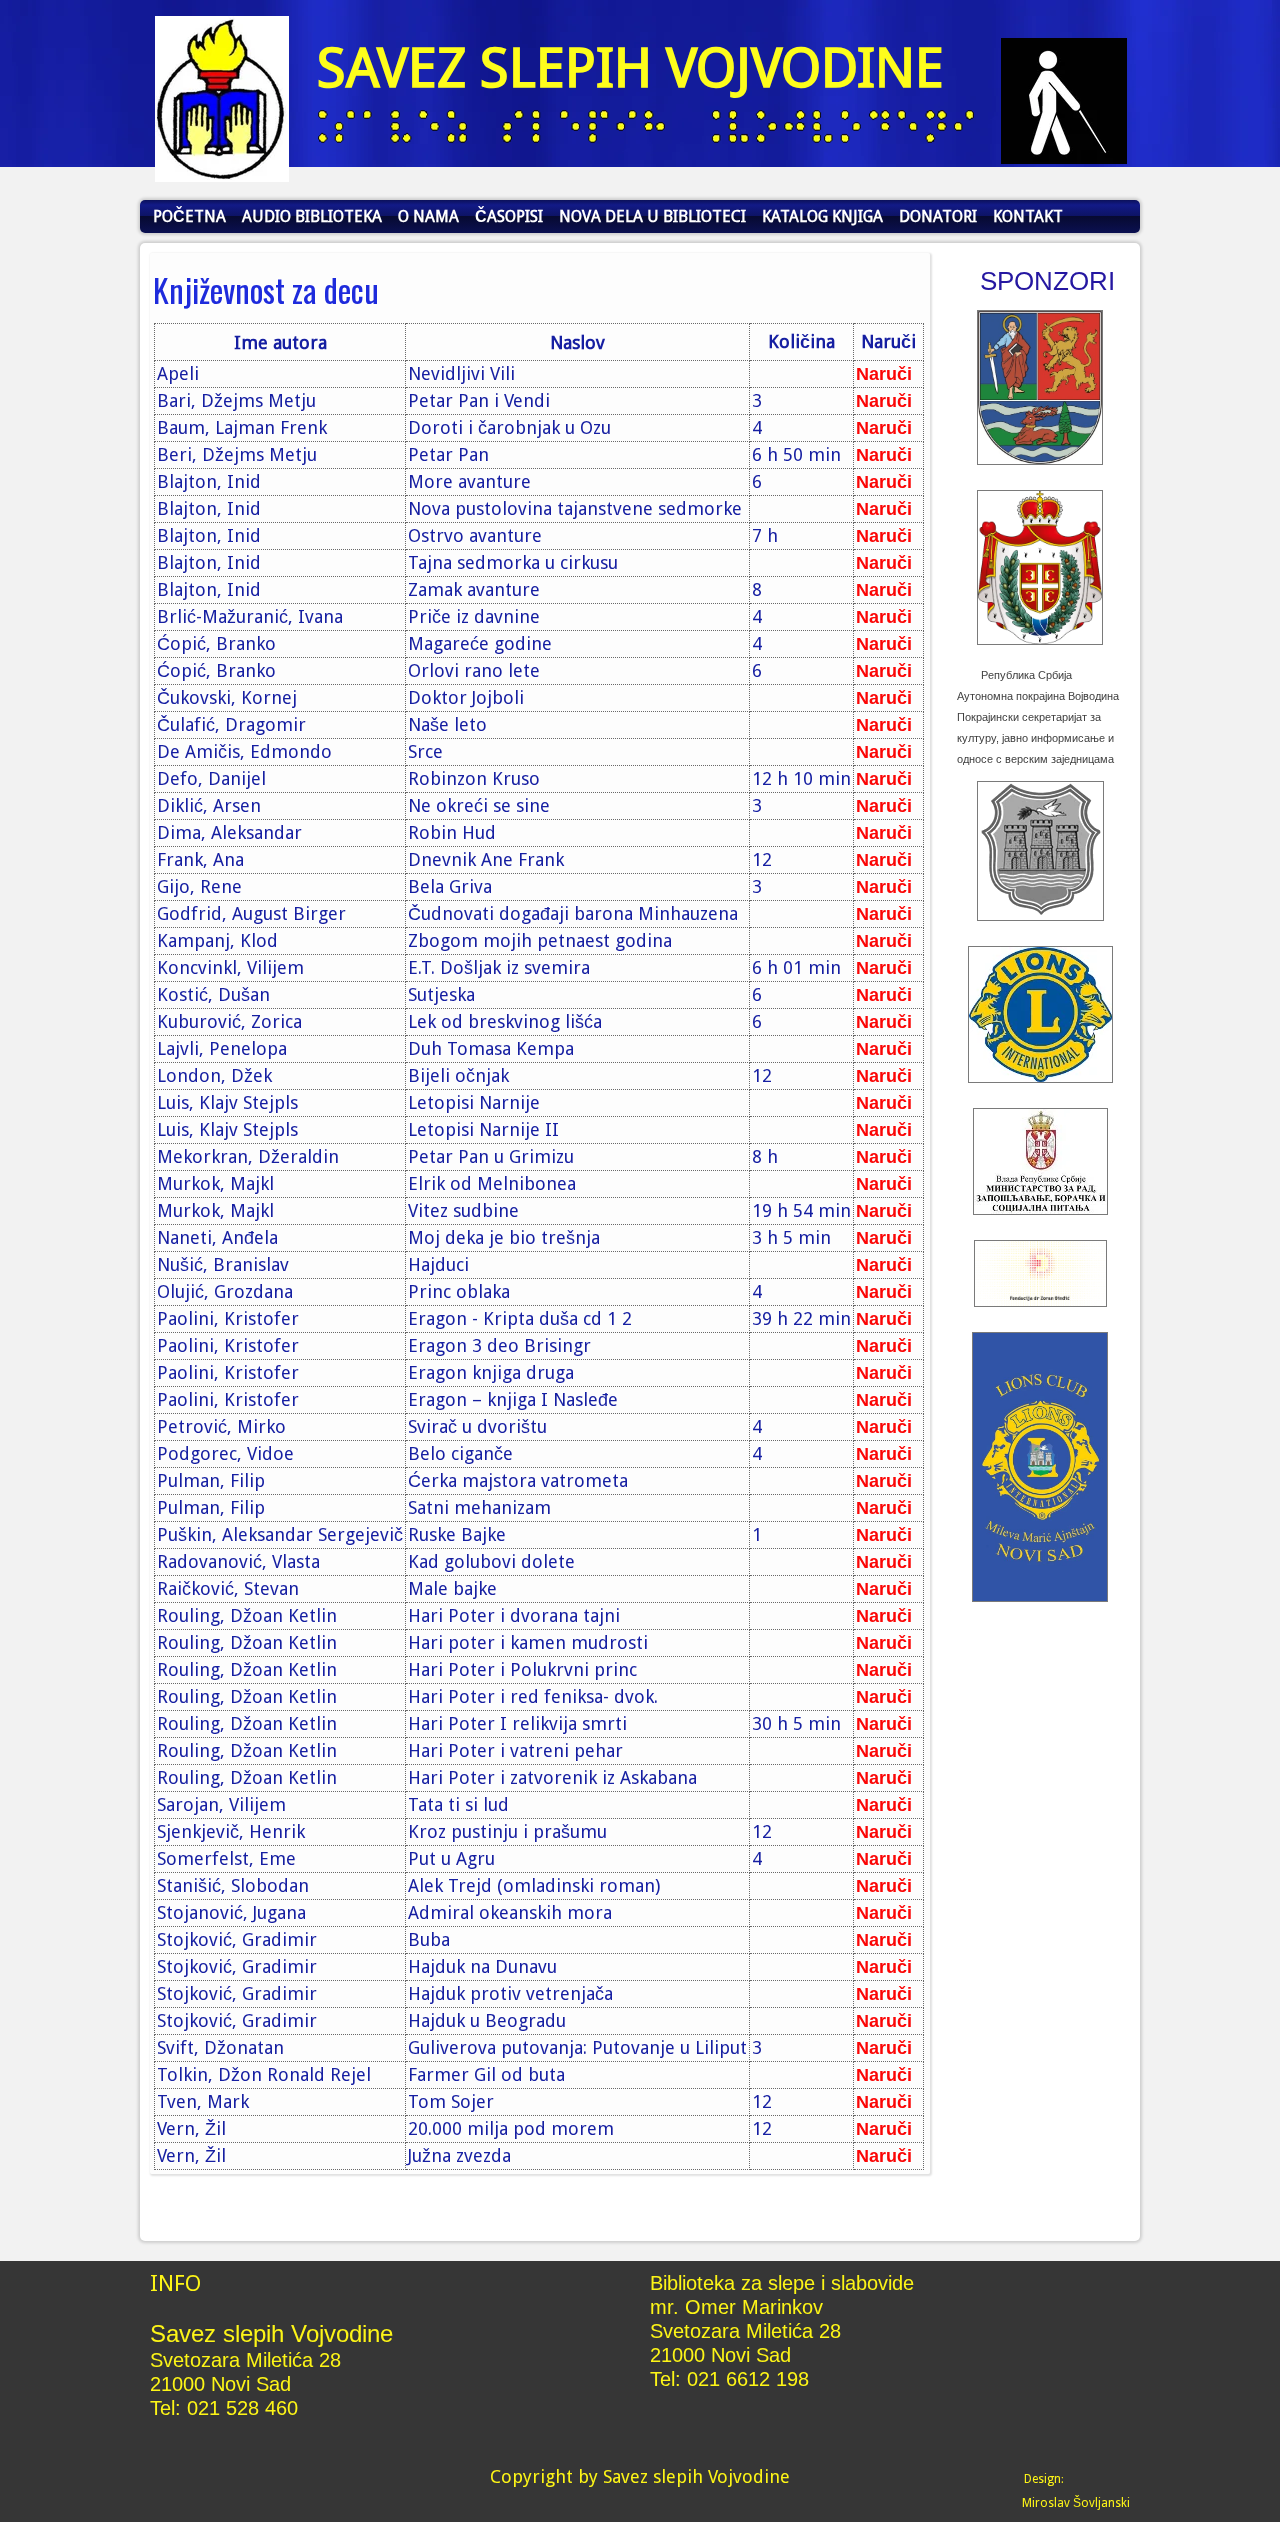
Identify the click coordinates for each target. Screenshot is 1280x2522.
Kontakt (1028, 216)
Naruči (884, 374)
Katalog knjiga (822, 216)
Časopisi (509, 216)
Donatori (938, 216)
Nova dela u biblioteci (652, 216)
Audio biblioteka (312, 216)
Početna (189, 216)
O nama (428, 216)
